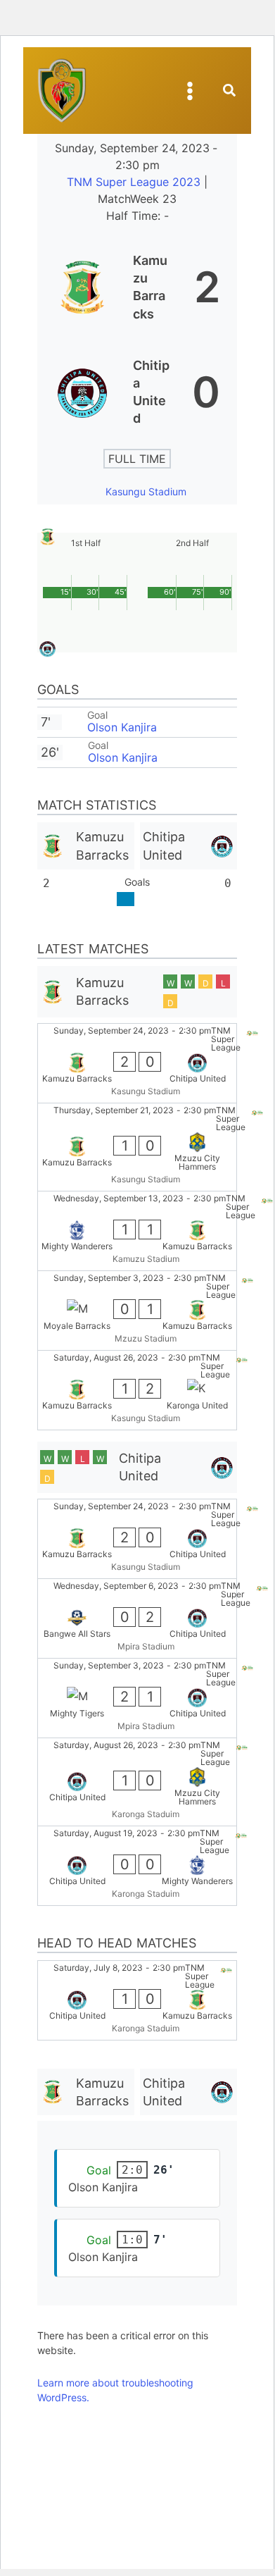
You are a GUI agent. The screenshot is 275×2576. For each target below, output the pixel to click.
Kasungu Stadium (146, 491)
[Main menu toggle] (190, 91)
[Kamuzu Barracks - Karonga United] (137, 1390)
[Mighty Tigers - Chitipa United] (137, 1698)
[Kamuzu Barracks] (137, 287)
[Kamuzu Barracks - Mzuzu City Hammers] (137, 1147)
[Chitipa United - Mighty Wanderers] (137, 1866)
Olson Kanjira (122, 727)
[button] (230, 92)
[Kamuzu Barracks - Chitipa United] (137, 1063)
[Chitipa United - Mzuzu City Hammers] (137, 1782)
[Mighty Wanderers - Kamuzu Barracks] (137, 1231)
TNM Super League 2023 (135, 182)
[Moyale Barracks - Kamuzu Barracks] (137, 1311)
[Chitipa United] (137, 392)
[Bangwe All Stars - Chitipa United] (137, 1618)
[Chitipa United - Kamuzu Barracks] (137, 2000)
